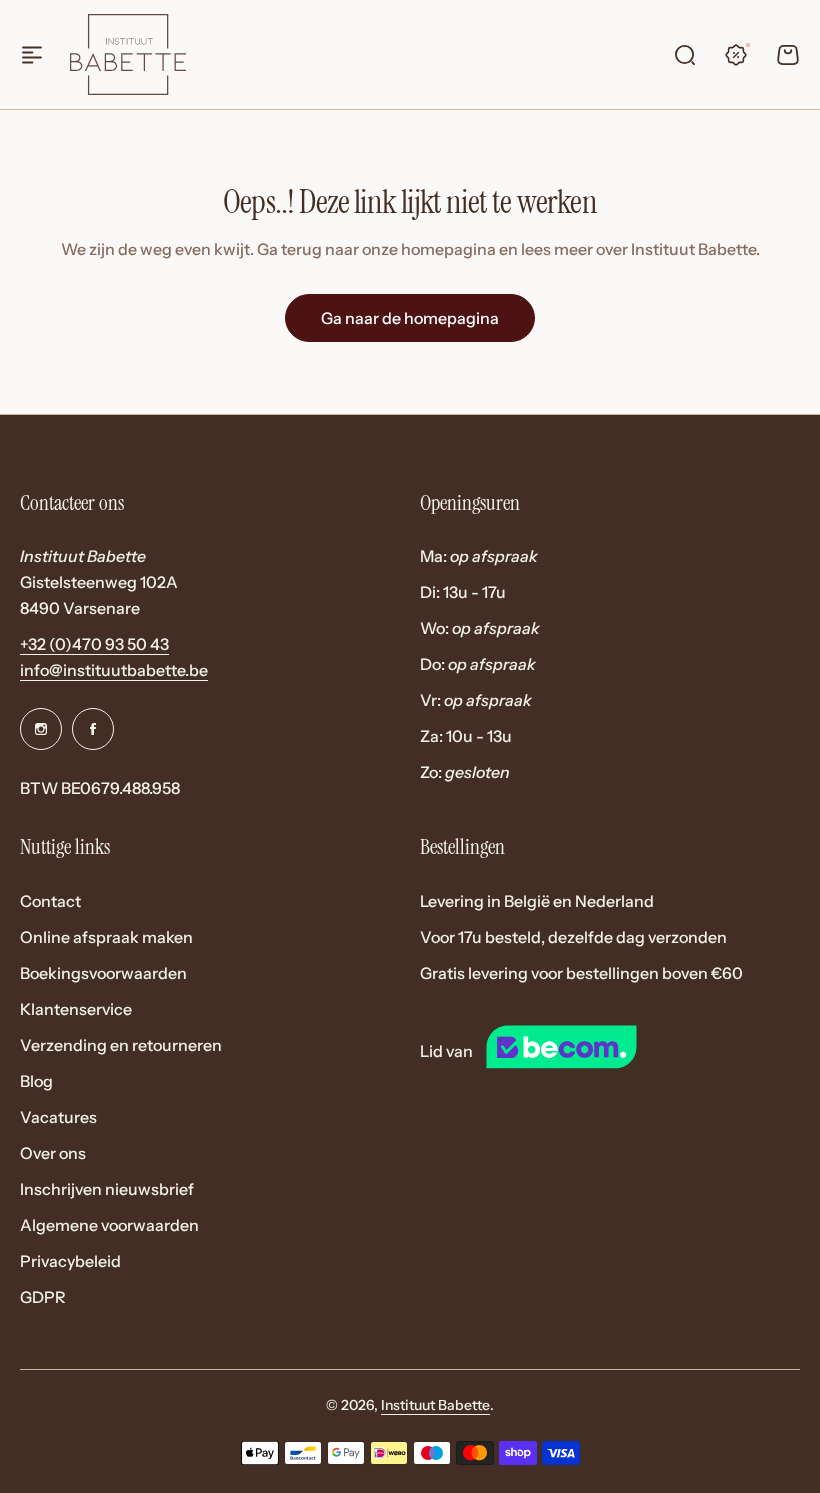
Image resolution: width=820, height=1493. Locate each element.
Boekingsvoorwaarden (103, 973)
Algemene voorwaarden (109, 1225)
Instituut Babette (435, 1405)
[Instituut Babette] (128, 54)
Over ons (53, 1153)
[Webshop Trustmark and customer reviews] (598, 1050)
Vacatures (58, 1117)
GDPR (43, 1297)
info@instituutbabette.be (114, 670)
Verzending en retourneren (121, 1045)
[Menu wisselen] (32, 55)
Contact (50, 901)
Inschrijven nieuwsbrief (107, 1189)
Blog (36, 1081)
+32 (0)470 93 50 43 (94, 644)
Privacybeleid (70, 1261)
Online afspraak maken (106, 937)
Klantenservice (76, 1009)
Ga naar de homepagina (410, 318)
